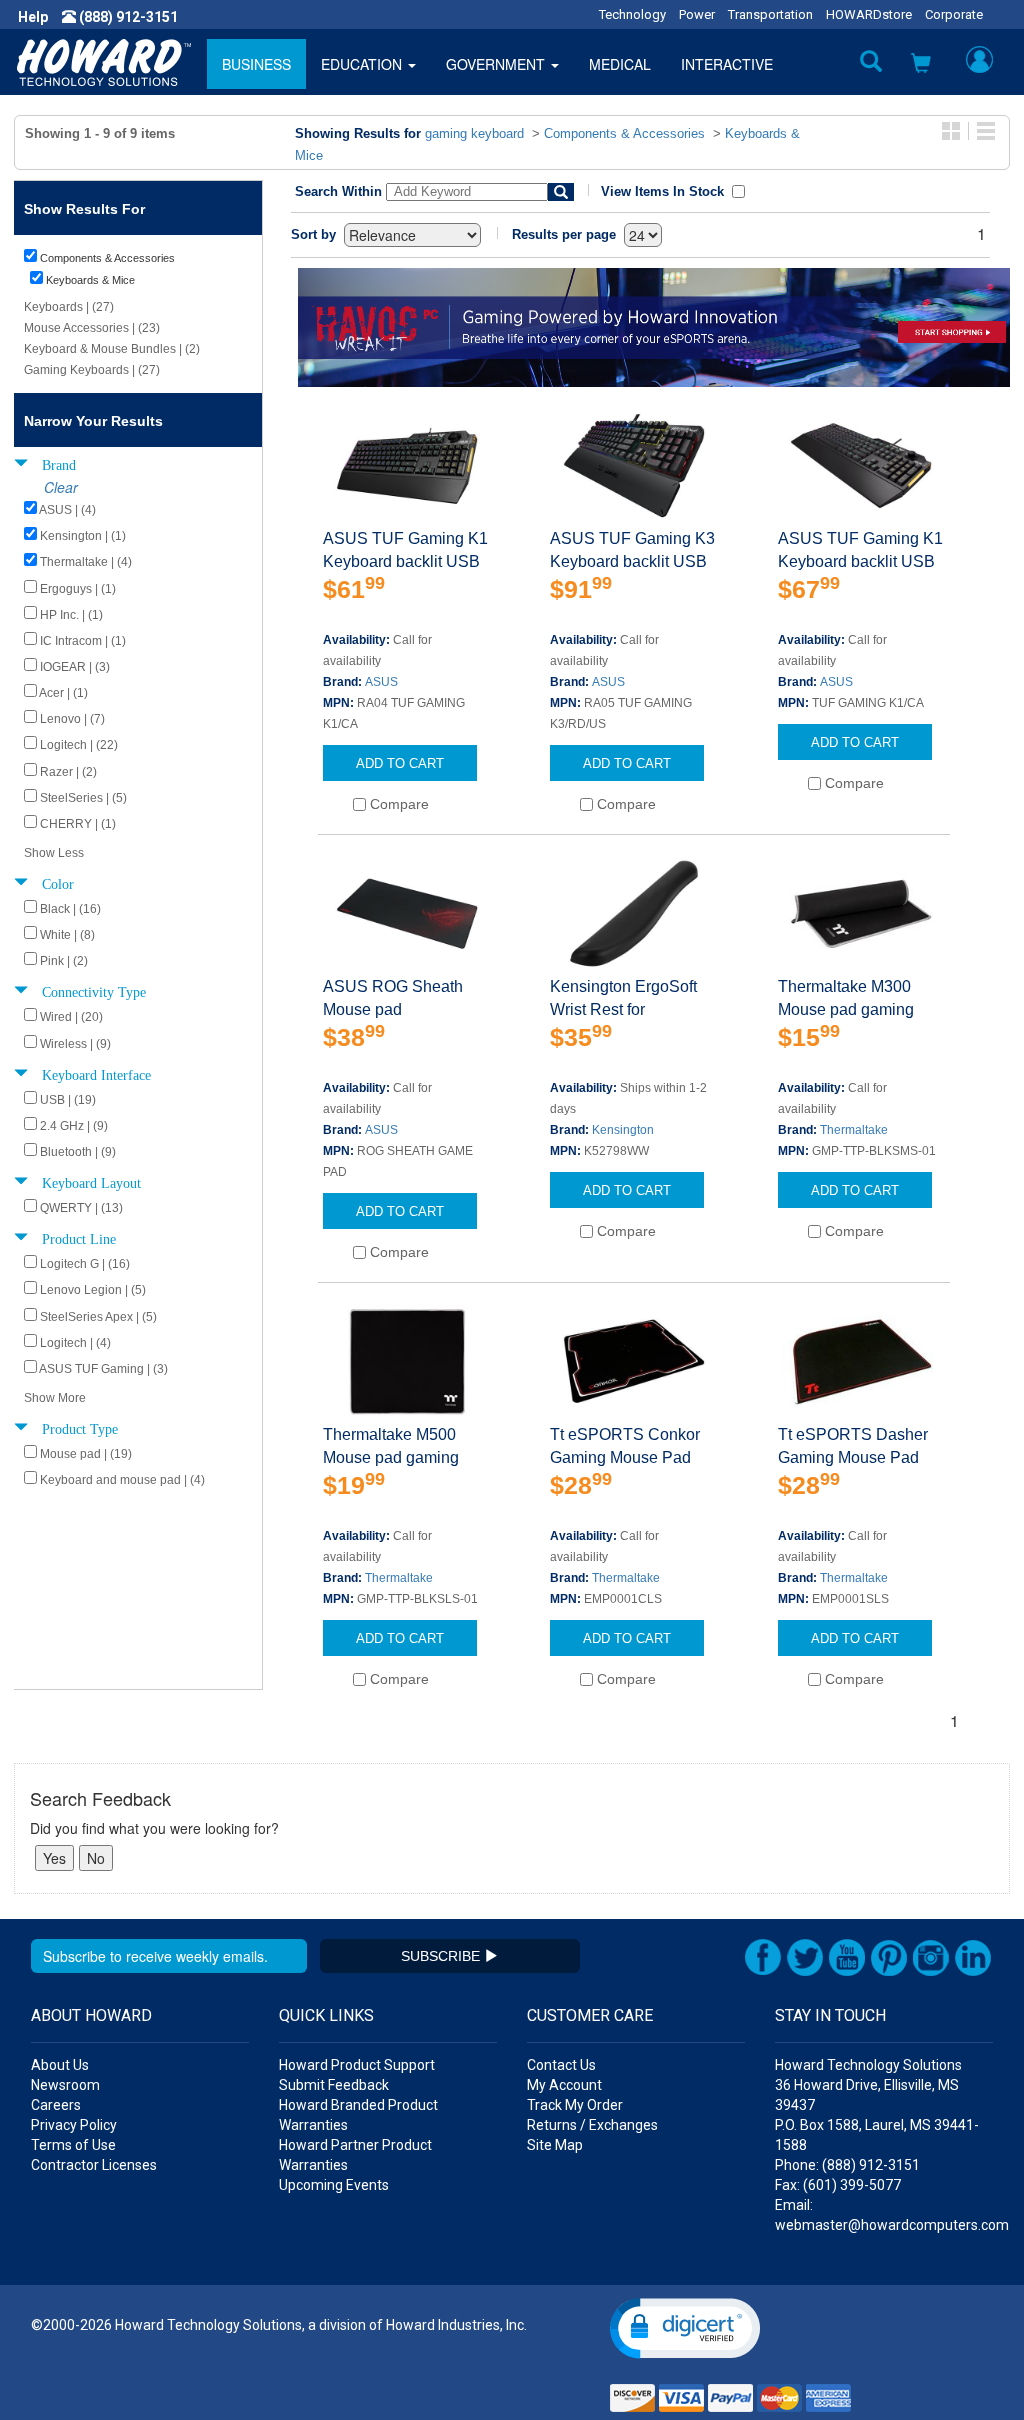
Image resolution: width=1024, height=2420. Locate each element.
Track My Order (575, 2105)
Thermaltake (854, 1130)
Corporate (954, 14)
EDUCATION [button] (363, 64)
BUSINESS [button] (256, 64)
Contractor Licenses (94, 2165)
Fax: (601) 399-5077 (838, 2185)
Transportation (770, 14)
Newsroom (65, 2085)
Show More (55, 1398)
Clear (61, 487)
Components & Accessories (624, 133)
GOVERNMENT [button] (497, 64)
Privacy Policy (74, 2125)
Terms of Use (73, 2145)
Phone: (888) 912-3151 (847, 2165)
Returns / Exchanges (592, 2125)
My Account (564, 2085)
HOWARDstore (869, 14)
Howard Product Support (357, 2065)
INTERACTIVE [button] (727, 64)
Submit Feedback (334, 2085)
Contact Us (561, 2065)
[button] (921, 65)
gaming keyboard (474, 133)
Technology (632, 14)
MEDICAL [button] (620, 64)
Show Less (54, 853)
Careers (56, 2105)
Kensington (623, 1130)
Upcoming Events (334, 2185)
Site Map (555, 2145)
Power (697, 14)
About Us (60, 2065)
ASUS (381, 682)
